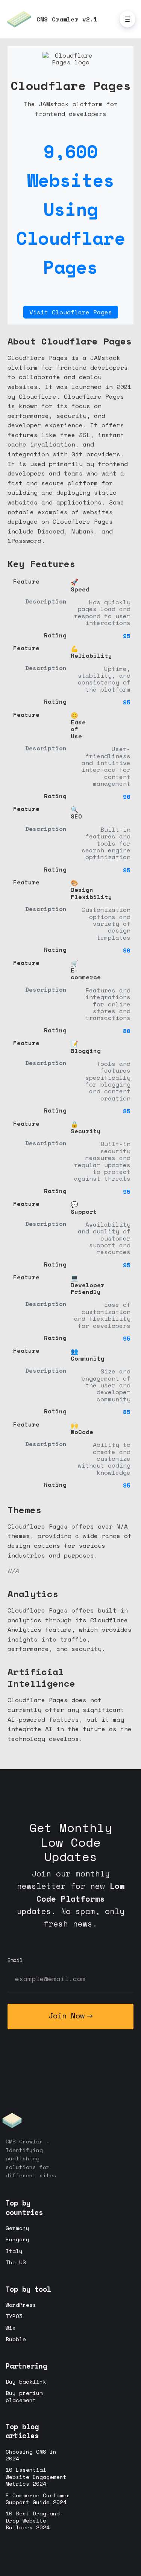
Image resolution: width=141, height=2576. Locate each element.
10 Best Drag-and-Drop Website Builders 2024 (34, 2520)
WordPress (21, 2305)
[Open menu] (127, 19)
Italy (14, 2251)
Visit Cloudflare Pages (71, 312)
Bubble (16, 2339)
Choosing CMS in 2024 (31, 2455)
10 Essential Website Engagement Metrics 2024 (36, 2477)
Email (15, 1960)
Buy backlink (26, 2382)
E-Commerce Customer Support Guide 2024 (38, 2499)
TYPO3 (14, 2316)
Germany (17, 2228)
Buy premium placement (24, 2396)
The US (16, 2262)
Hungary (17, 2239)
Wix (11, 2328)
